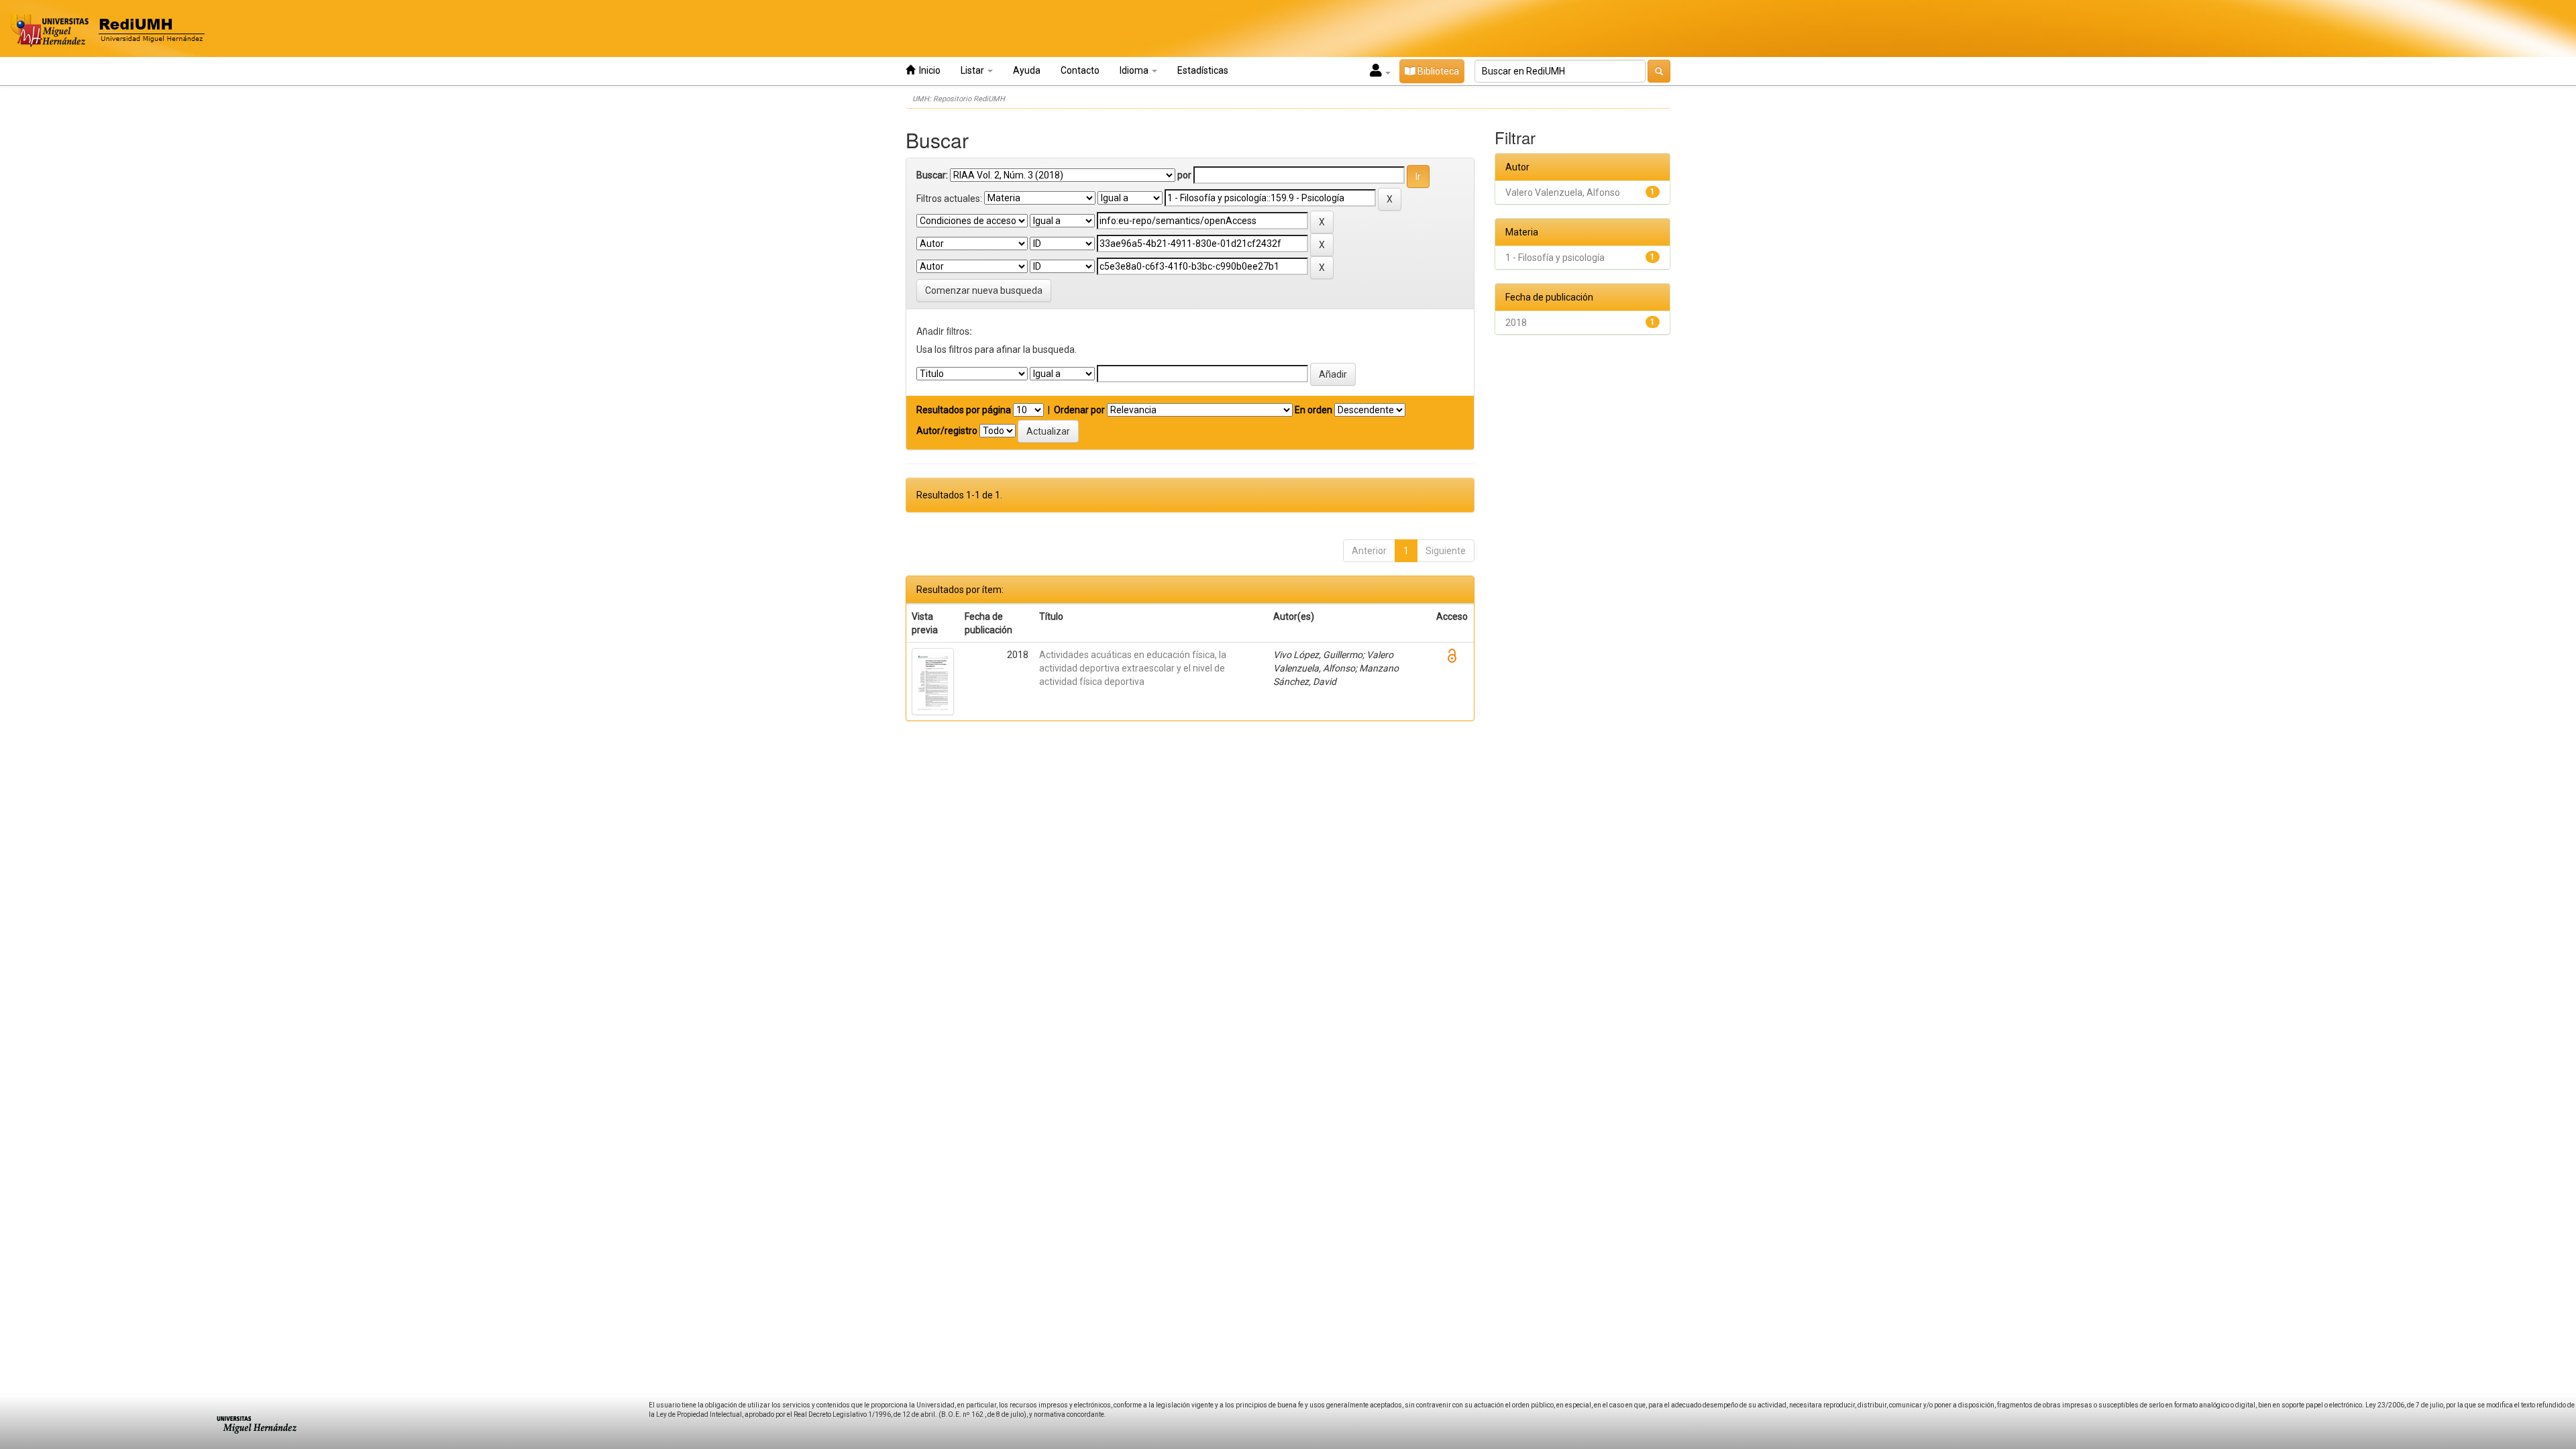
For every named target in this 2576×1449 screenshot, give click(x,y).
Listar (973, 70)
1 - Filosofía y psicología (1555, 258)
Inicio (928, 70)
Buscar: (932, 175)
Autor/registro (947, 431)
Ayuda (1027, 70)
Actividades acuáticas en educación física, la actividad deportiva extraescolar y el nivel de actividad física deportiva (1133, 668)
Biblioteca (1437, 71)
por (1184, 175)
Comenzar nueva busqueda (984, 290)
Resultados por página (964, 410)
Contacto (1080, 70)
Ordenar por (1079, 410)
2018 (1516, 323)
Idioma (1135, 70)
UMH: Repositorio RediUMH (959, 99)
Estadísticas (1203, 70)
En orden (1313, 410)
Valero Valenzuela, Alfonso (1563, 193)
